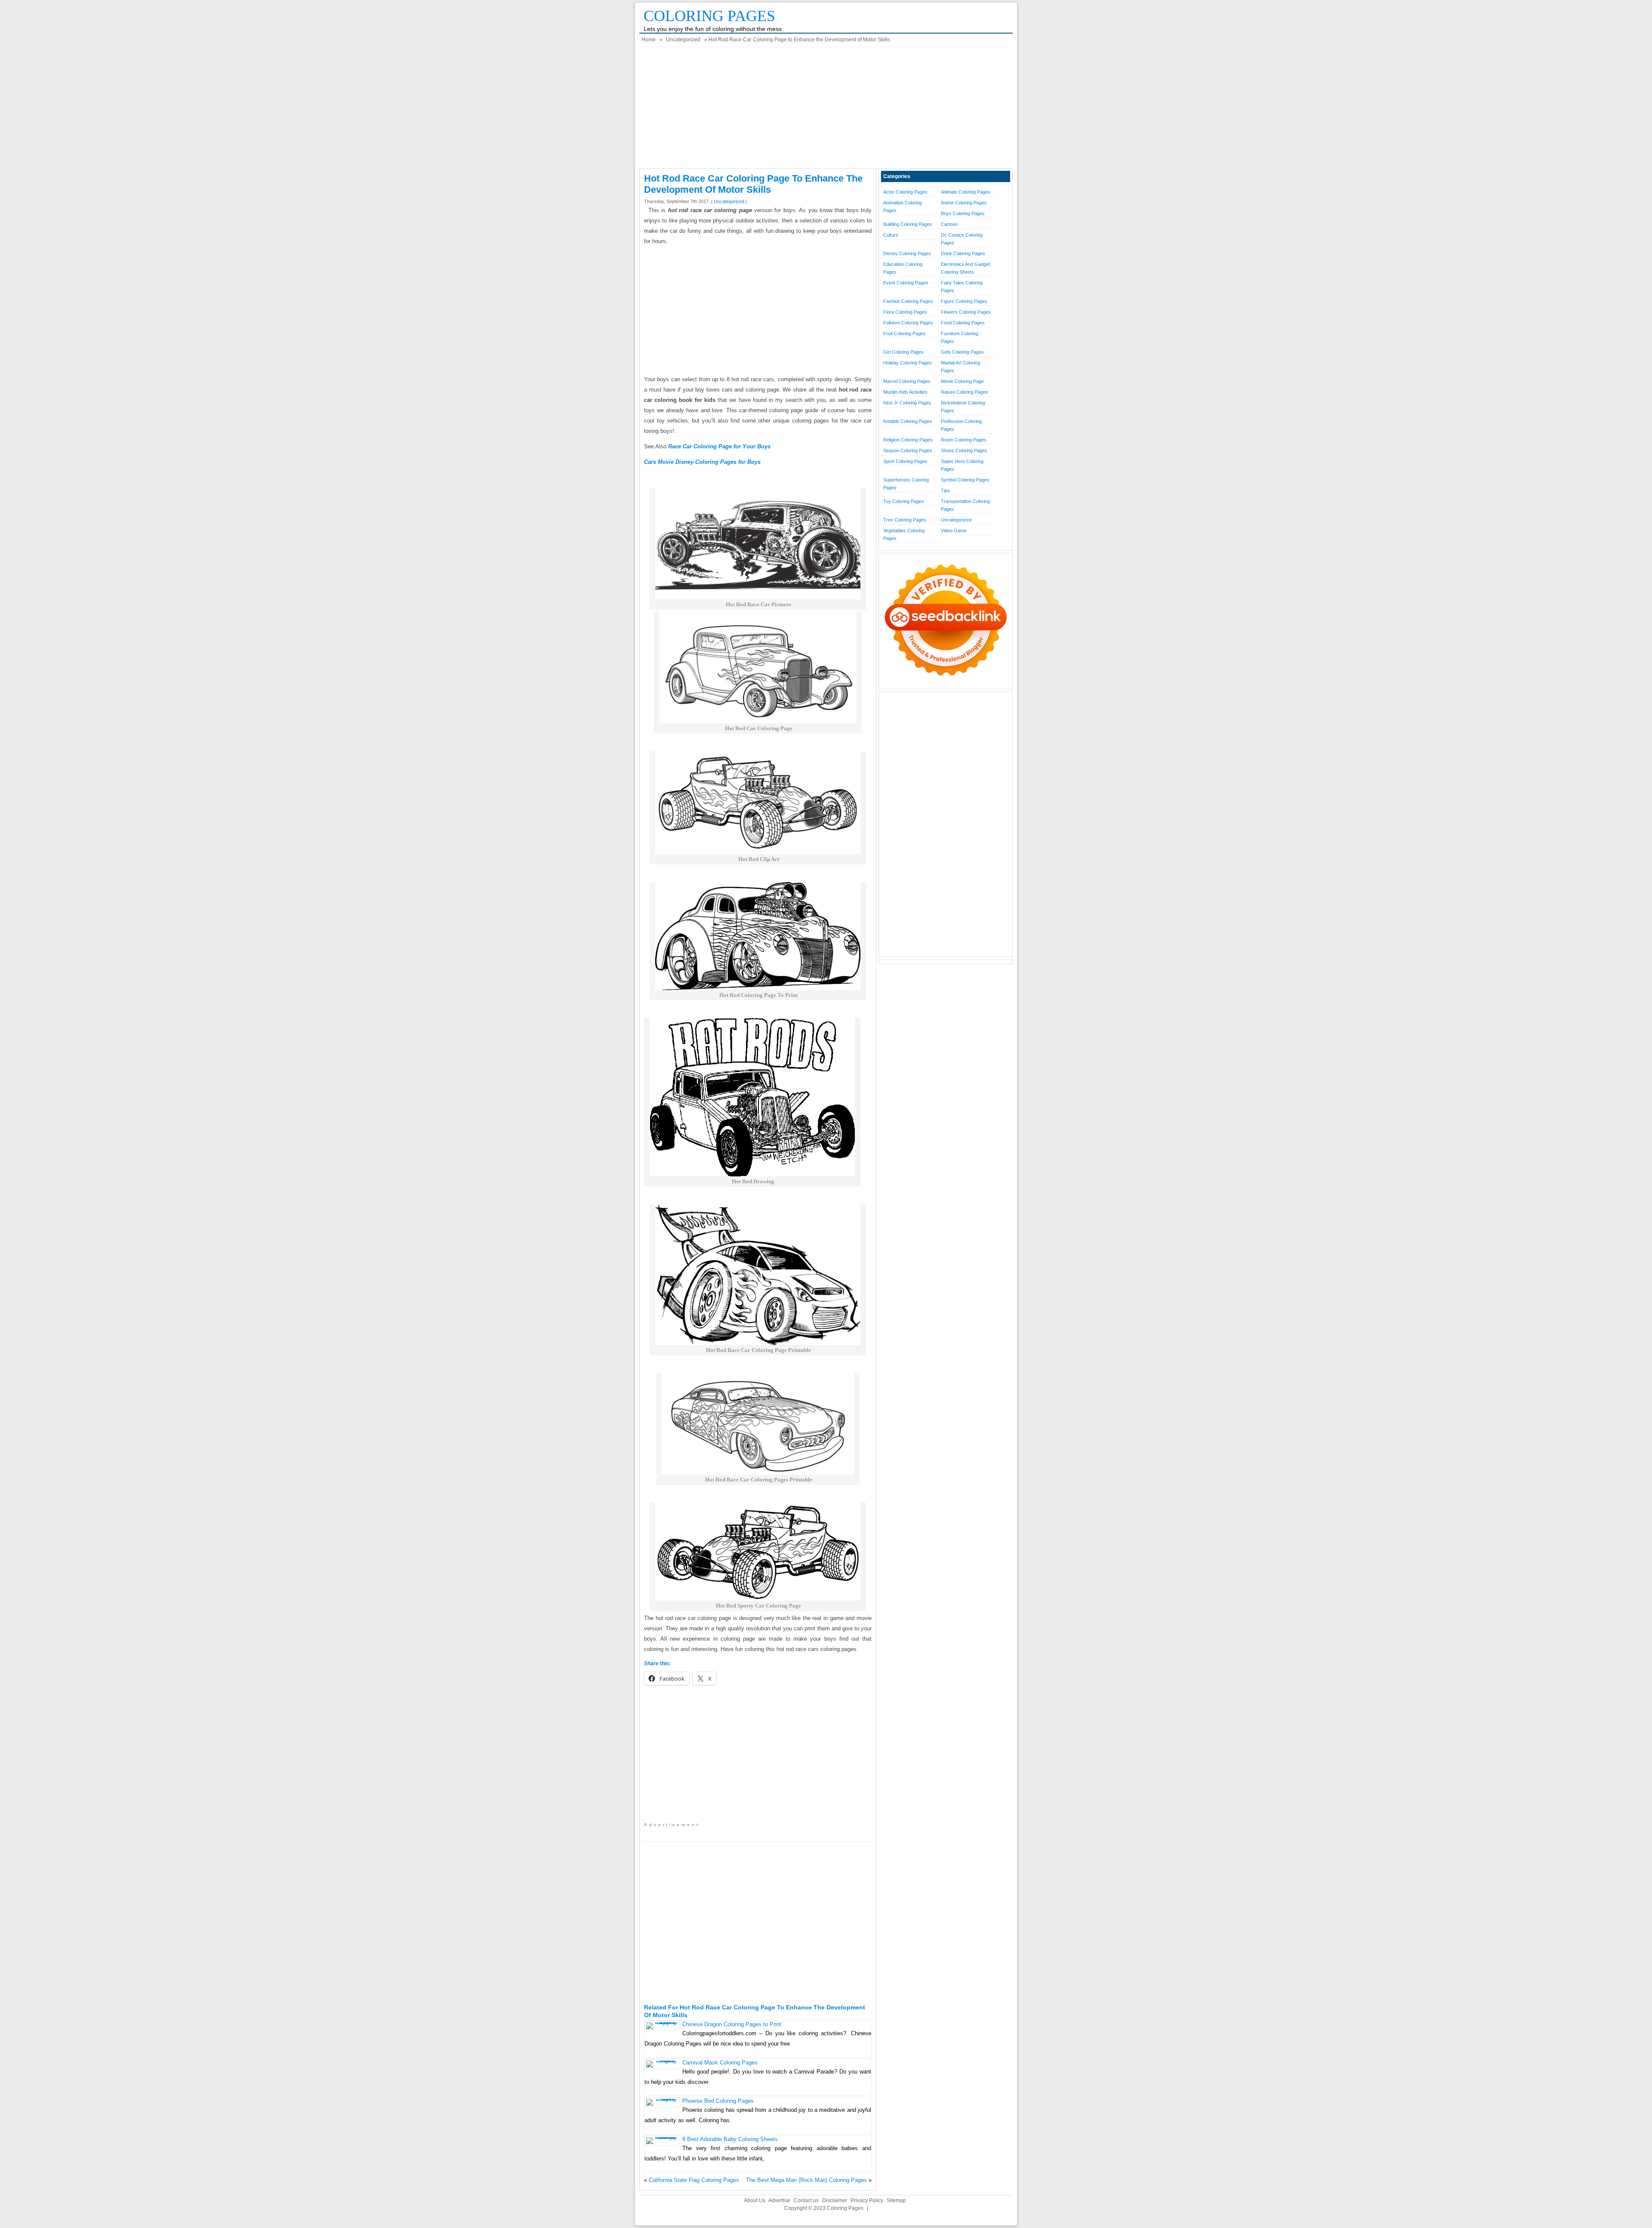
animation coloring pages (903, 207)
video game (954, 531)
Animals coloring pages (966, 192)
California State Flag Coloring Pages (694, 2180)
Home (649, 40)
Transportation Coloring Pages (965, 505)
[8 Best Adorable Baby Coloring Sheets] (662, 2137)
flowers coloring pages (966, 312)
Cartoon (949, 224)
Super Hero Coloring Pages (962, 465)
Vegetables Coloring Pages (904, 534)
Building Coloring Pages (908, 224)
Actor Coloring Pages (905, 192)
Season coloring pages (908, 451)
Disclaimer (835, 2200)
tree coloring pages (905, 520)
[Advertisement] (826, 108)
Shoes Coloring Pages (964, 451)
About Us (755, 2200)
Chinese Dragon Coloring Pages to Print (732, 2024)
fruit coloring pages (905, 333)
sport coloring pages (905, 461)
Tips (945, 491)
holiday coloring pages (908, 363)
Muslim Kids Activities (905, 392)
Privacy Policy (867, 2200)
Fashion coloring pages (908, 301)
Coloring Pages (709, 16)
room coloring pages (964, 440)
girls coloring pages (962, 352)
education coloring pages (903, 268)
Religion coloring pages (908, 440)
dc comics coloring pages (962, 239)
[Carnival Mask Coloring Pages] (662, 2060)
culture (891, 235)
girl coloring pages (903, 352)
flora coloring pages (905, 312)
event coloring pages (906, 283)
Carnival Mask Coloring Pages (720, 2063)
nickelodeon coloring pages (963, 407)
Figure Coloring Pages (964, 301)
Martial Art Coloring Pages (960, 367)
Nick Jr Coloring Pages (907, 403)
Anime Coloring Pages (964, 203)
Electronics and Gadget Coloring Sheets (965, 268)
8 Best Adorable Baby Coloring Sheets (730, 2139)
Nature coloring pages (965, 392)
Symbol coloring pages (965, 480)
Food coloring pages (963, 323)
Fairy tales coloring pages (962, 287)
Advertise (779, 2200)
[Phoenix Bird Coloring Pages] (662, 2099)
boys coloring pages (963, 213)
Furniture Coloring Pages (960, 337)
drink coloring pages (963, 253)
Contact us (806, 2200)
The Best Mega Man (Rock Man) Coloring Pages (806, 2180)
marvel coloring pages (907, 381)
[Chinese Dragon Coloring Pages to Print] (662, 2022)
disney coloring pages (907, 253)
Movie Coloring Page (962, 381)
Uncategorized (683, 40)
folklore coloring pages (908, 323)
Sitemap (896, 2200)
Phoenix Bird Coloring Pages (718, 2101)
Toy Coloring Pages (904, 501)
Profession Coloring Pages (961, 425)
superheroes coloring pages (906, 484)
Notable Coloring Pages (908, 421)
